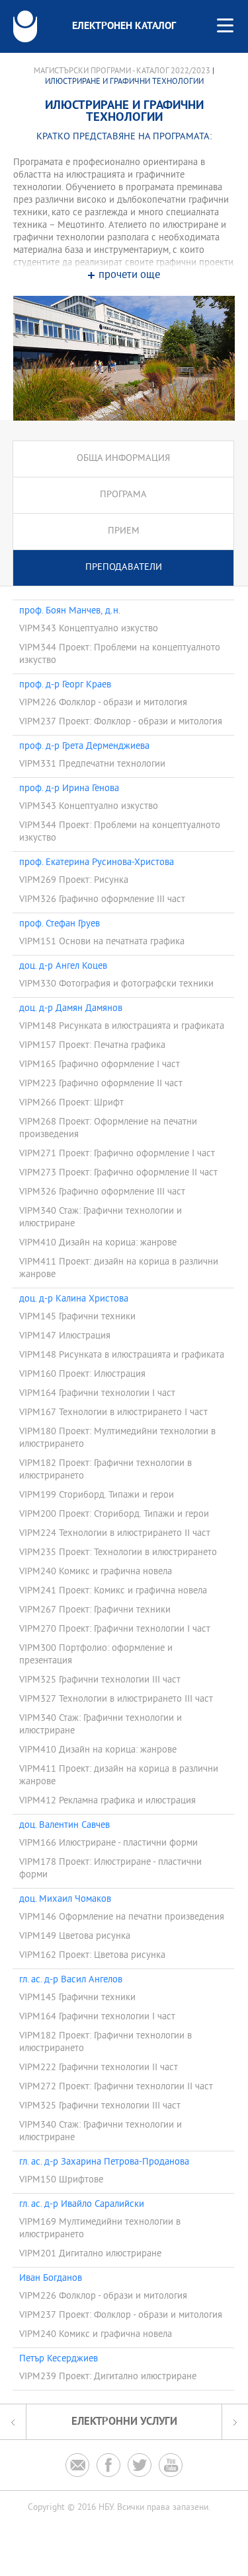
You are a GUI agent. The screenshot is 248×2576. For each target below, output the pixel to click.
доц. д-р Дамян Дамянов (71, 1009)
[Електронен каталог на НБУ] (25, 26)
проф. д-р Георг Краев (65, 685)
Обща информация (123, 459)
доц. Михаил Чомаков (65, 1900)
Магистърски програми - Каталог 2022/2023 (122, 71)
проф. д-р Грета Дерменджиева (84, 747)
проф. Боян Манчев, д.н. (70, 611)
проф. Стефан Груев (60, 924)
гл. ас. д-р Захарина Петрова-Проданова (104, 2163)
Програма (123, 495)
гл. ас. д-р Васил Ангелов (71, 1980)
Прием (124, 531)
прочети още (129, 276)
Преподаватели (124, 568)
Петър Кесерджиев (59, 2359)
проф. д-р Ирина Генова (69, 789)
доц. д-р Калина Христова (74, 1300)
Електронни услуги (124, 2422)
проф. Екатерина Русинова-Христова (97, 863)
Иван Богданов (51, 2279)
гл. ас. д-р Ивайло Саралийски (82, 2205)
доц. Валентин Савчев (64, 1826)
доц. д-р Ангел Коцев (63, 967)
